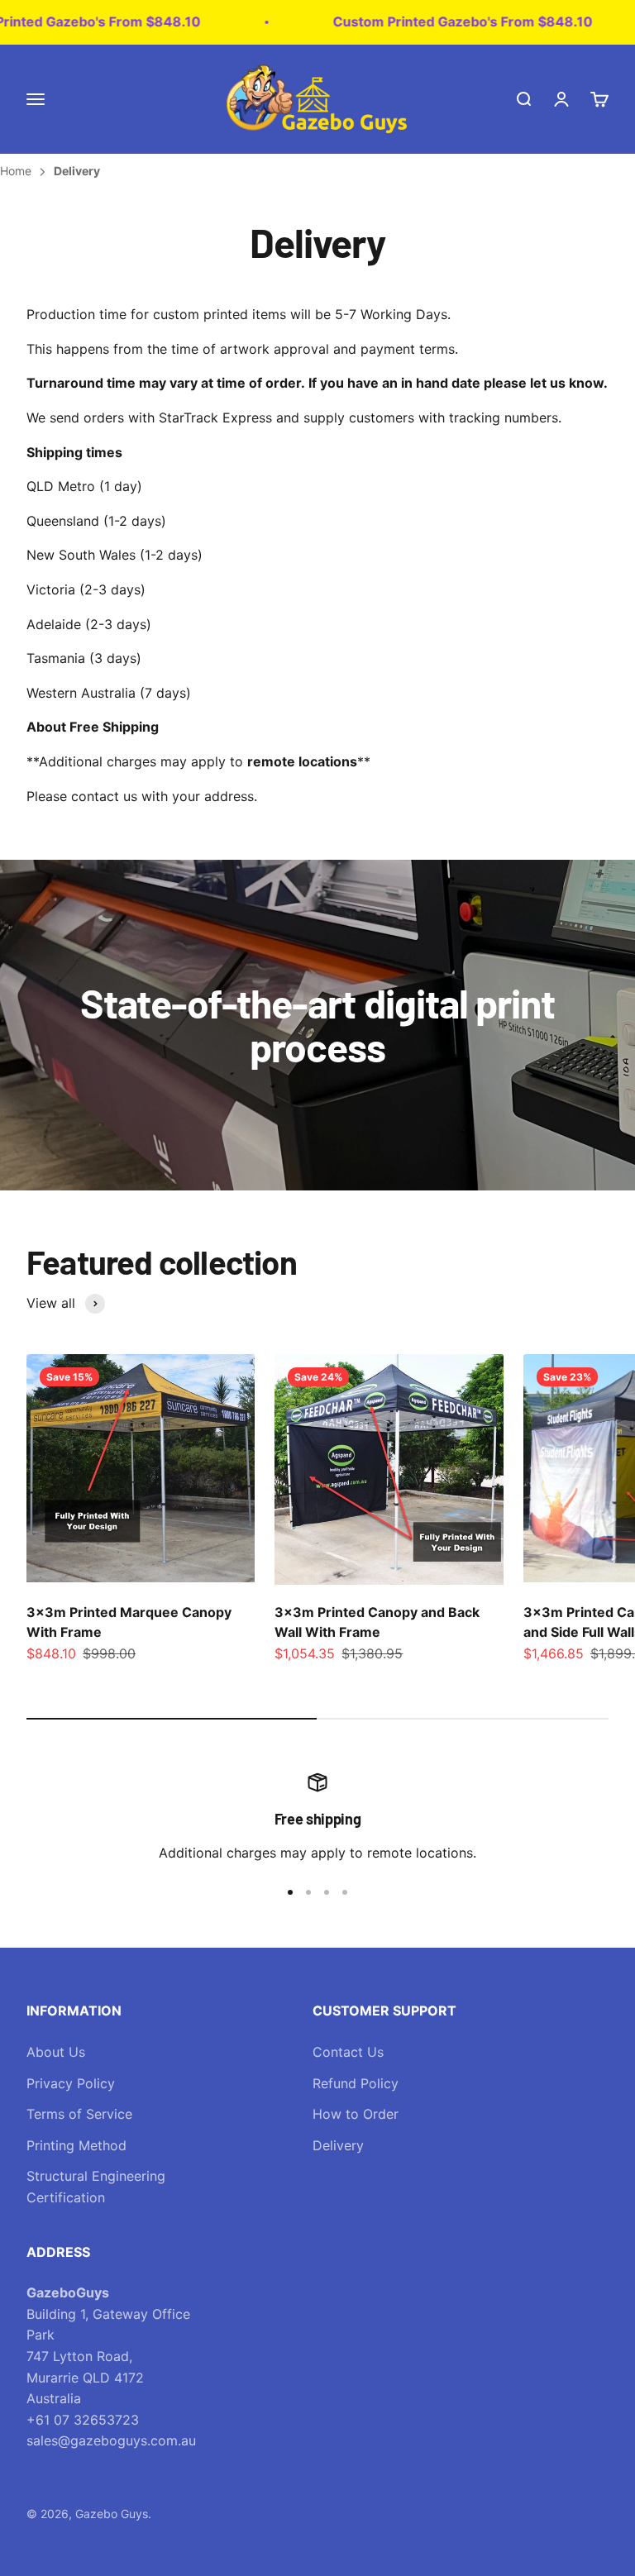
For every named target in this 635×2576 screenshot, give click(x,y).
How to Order (356, 2114)
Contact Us (348, 2052)
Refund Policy (356, 2083)
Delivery (338, 2145)
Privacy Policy (71, 2083)
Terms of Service (79, 2114)
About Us (56, 2052)
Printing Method (76, 2145)
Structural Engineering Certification (96, 2187)
